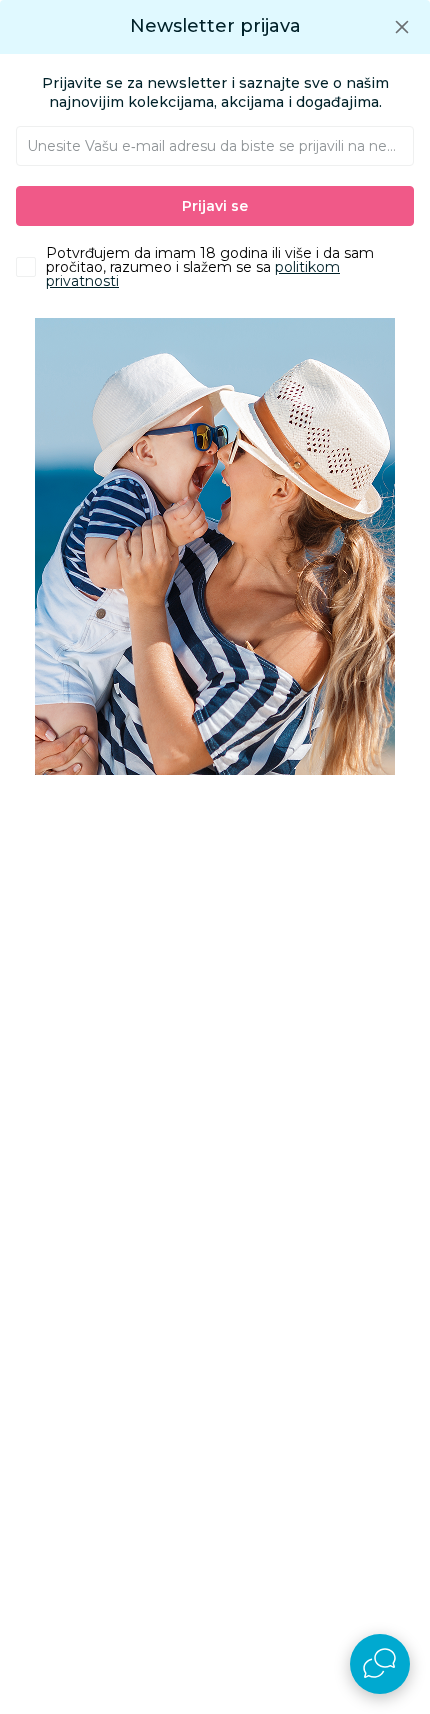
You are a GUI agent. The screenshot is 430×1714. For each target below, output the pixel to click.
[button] (402, 26)
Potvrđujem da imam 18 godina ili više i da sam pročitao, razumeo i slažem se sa (210, 267)
